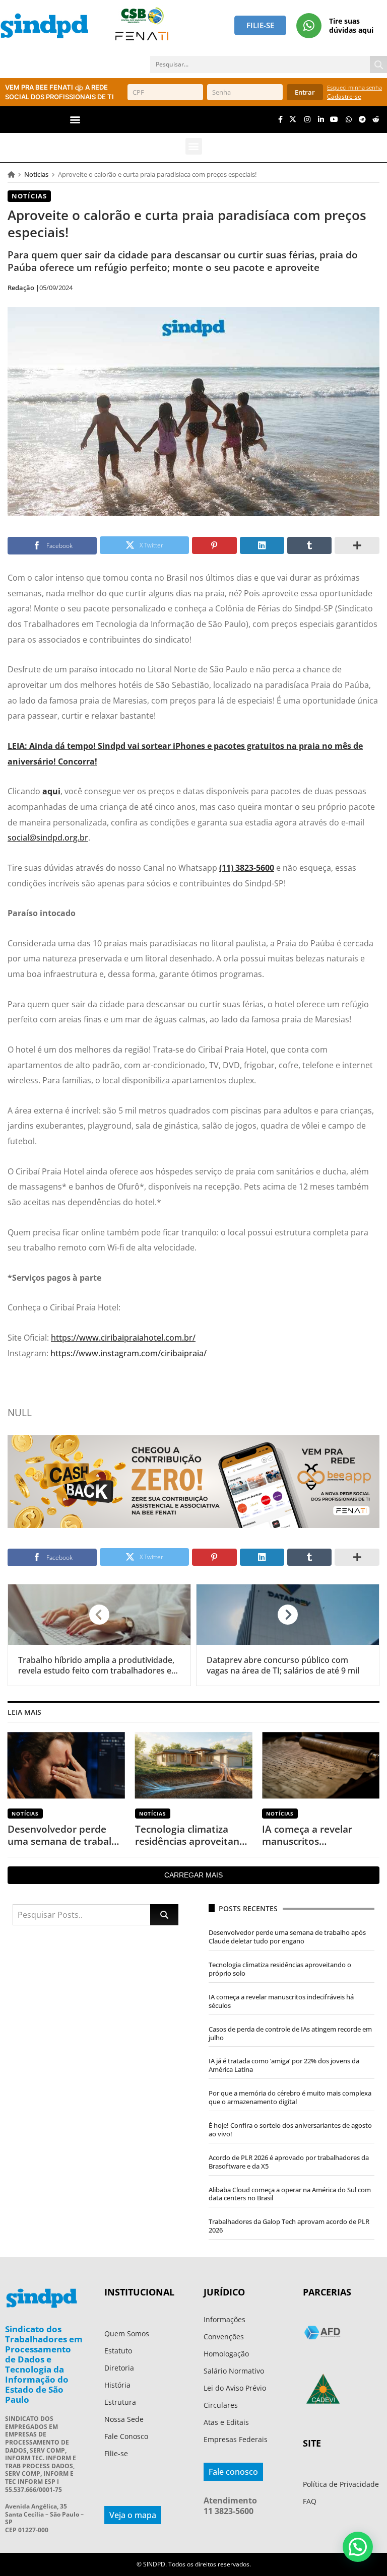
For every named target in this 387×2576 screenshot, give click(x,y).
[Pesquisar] (378, 64)
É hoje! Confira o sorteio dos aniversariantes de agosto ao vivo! (290, 2130)
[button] (75, 120)
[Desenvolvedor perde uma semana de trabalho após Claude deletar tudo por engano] (66, 1765)
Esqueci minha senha (354, 87)
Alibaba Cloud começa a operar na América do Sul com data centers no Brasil (290, 2194)
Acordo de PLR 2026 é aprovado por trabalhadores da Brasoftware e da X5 (289, 2162)
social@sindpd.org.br (48, 838)
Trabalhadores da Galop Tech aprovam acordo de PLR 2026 (289, 2226)
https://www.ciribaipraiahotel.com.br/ (123, 1338)
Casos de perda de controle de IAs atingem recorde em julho (290, 2033)
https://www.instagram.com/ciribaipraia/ (128, 1353)
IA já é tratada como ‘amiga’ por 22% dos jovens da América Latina (284, 2065)
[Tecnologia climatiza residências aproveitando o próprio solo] (194, 1765)
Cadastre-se (344, 96)
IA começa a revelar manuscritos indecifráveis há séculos (316, 1835)
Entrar (305, 92)
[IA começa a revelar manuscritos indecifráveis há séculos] (321, 1765)
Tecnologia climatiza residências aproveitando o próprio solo (193, 1835)
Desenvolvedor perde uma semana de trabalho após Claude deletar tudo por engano (66, 1835)
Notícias (36, 174)
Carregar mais (193, 1875)
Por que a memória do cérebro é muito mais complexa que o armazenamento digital (290, 2097)
